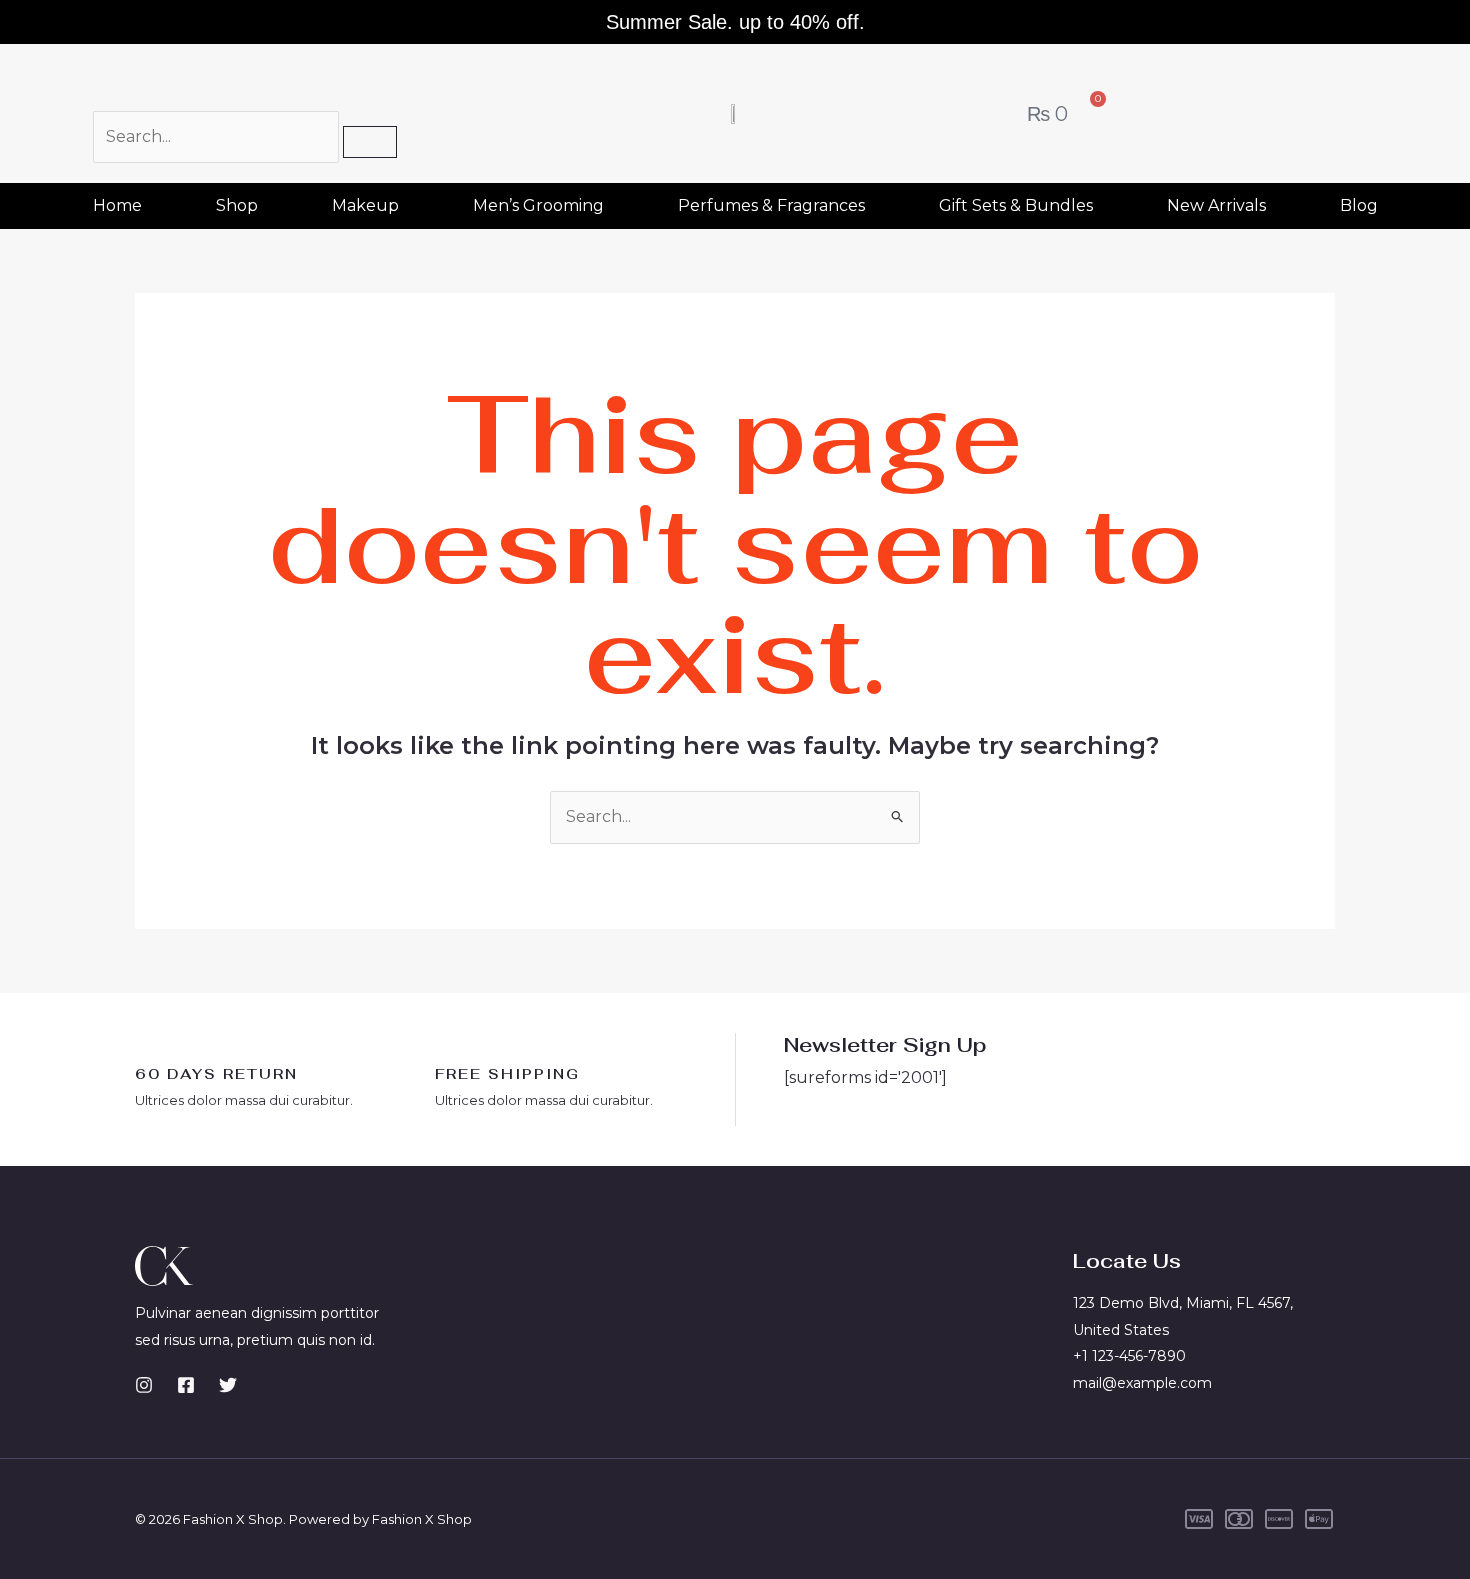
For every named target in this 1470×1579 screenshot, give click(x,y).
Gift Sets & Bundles (1016, 205)
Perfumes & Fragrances (771, 205)
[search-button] (370, 142)
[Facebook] (186, 1385)
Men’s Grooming (538, 205)
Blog (1359, 205)
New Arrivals (1216, 205)
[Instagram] (144, 1385)
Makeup (365, 205)
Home (117, 205)
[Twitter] (228, 1385)
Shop (237, 205)
